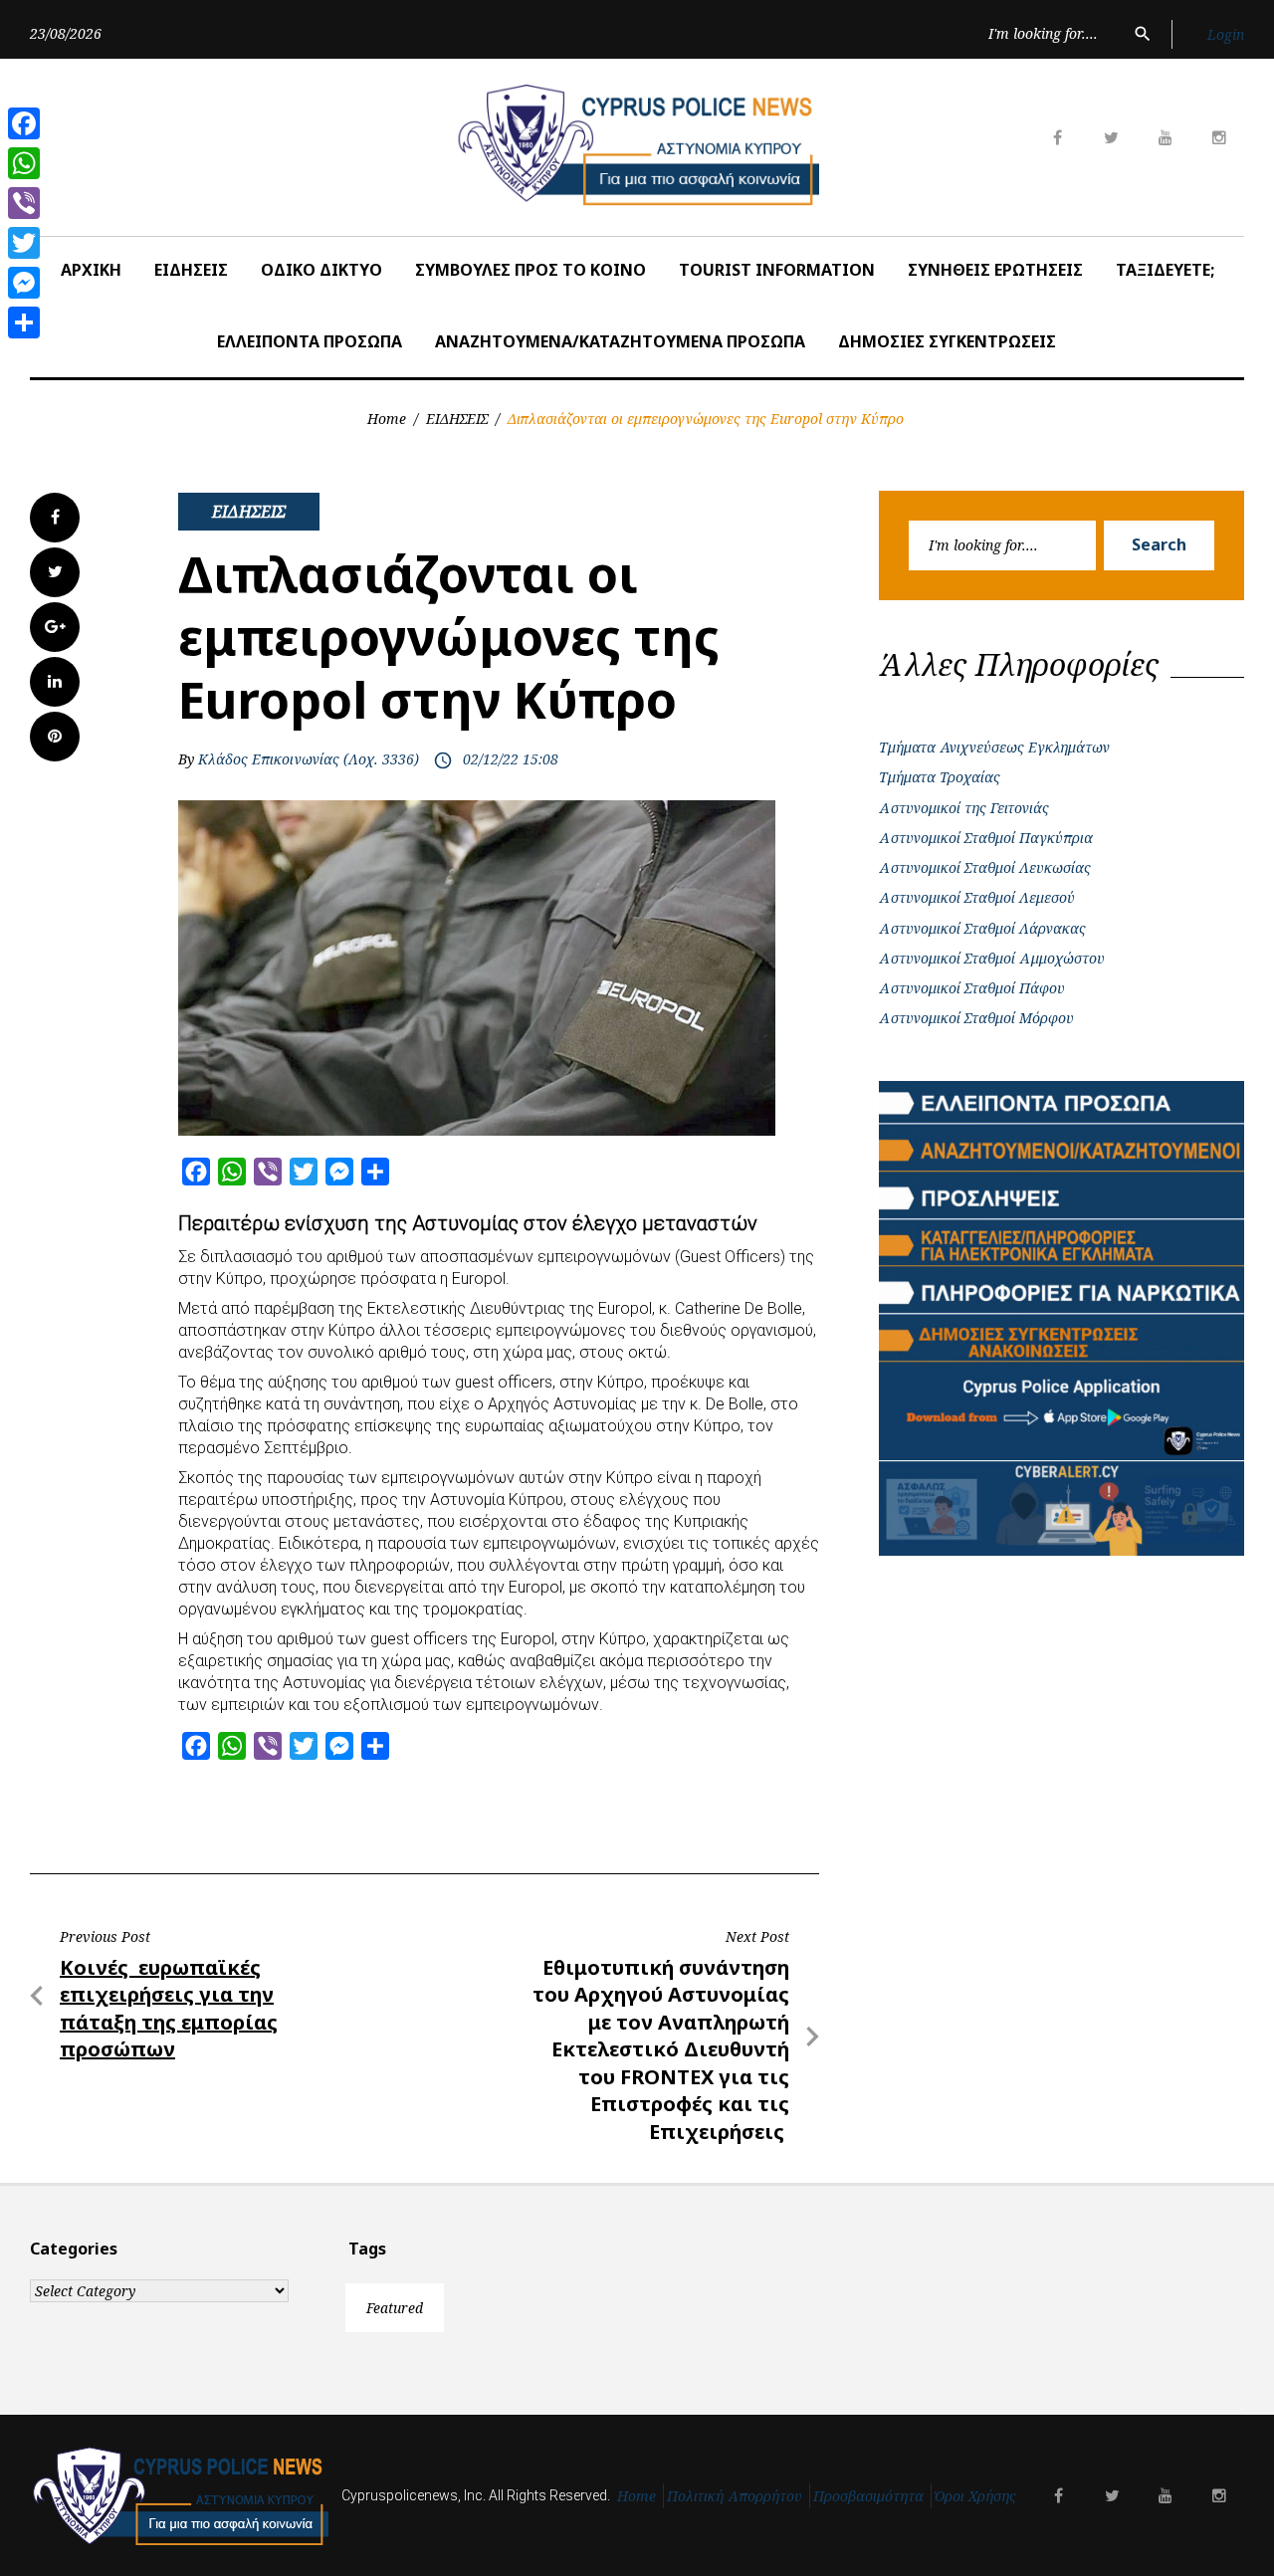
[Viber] (24, 203)
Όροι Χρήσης (975, 2496)
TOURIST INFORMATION (777, 270)
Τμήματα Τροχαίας (940, 777)
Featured (395, 2308)
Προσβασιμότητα (868, 2496)
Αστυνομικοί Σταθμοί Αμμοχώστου (992, 958)
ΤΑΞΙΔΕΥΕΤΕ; (1165, 270)
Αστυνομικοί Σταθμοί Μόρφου (976, 1018)
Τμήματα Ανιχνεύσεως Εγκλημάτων (994, 747)
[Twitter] (24, 243)
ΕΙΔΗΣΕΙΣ (191, 270)
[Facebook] (24, 123)
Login (1226, 34)
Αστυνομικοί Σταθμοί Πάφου (972, 988)
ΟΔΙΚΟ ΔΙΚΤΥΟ (321, 270)
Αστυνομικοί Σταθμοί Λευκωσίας (985, 867)
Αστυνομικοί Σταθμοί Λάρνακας (982, 928)
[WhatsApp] (24, 163)
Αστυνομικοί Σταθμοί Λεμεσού (977, 897)
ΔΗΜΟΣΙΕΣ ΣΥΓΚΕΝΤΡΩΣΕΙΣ (947, 341)
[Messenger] (24, 283)
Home (387, 419)
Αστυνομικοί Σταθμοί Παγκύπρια (986, 838)
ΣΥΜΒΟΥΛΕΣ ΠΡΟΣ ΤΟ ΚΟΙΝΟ (531, 270)
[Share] (24, 322)
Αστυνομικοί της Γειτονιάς (964, 808)
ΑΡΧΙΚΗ (91, 270)
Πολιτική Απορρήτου (735, 2496)
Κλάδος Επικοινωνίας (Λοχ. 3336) (309, 759)
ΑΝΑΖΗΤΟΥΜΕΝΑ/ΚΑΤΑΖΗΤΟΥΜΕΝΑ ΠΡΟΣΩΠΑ (620, 341)
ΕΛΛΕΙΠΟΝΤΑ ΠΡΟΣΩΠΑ (310, 341)
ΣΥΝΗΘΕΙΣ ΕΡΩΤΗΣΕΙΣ (995, 270)
